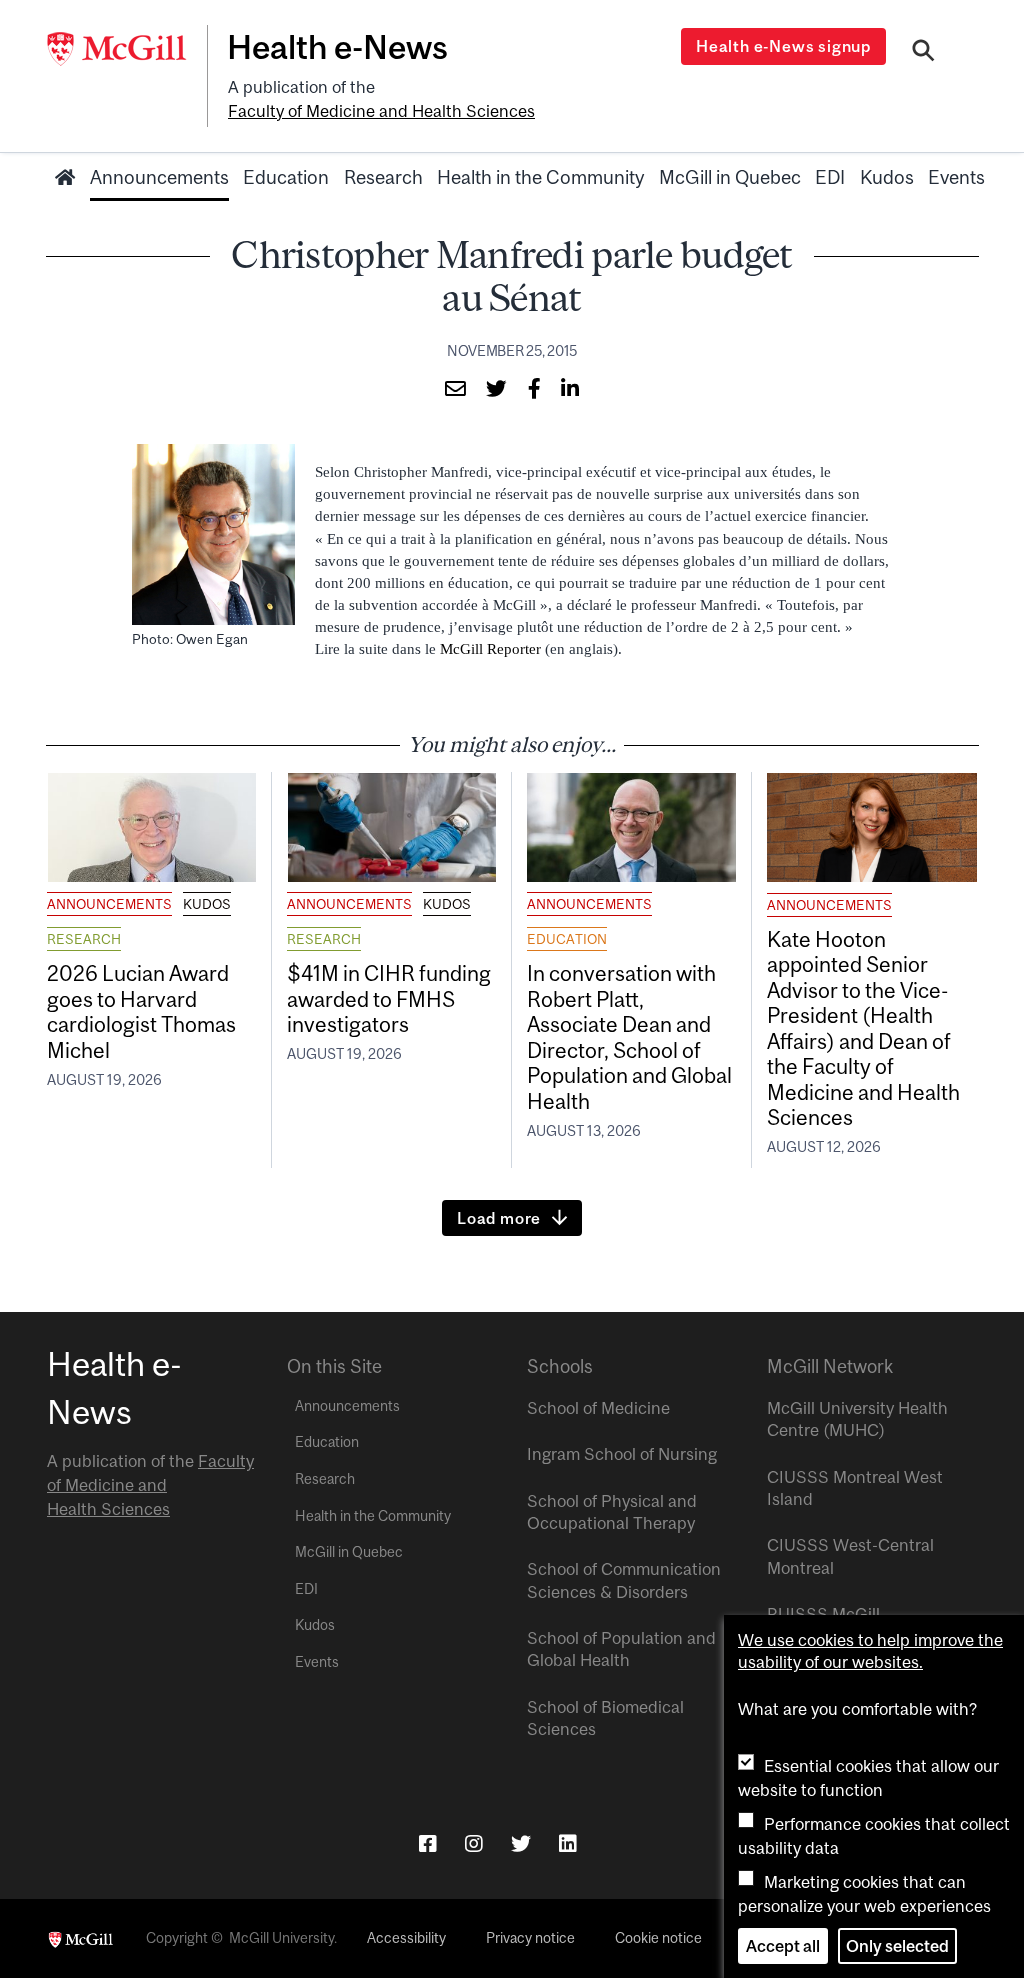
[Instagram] (474, 1843)
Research (383, 177)
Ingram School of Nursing (622, 1454)
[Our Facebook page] (428, 1843)
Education (286, 177)
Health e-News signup (783, 46)
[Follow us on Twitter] (521, 1843)
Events (956, 177)
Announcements (159, 177)
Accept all (783, 1946)
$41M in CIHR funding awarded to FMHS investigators (389, 998)
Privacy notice (530, 1938)
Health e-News (337, 47)
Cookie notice (658, 1938)
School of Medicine (598, 1408)
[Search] (923, 53)
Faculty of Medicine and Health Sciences (381, 111)
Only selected (897, 1946)
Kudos (887, 177)
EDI (830, 177)
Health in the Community (540, 177)
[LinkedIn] (568, 1843)
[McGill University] (127, 49)
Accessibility (406, 1938)
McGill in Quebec (730, 177)
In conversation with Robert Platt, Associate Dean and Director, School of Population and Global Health (629, 1036)
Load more (499, 1218)
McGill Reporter (490, 649)
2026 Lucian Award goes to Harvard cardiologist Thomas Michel (141, 1011)
